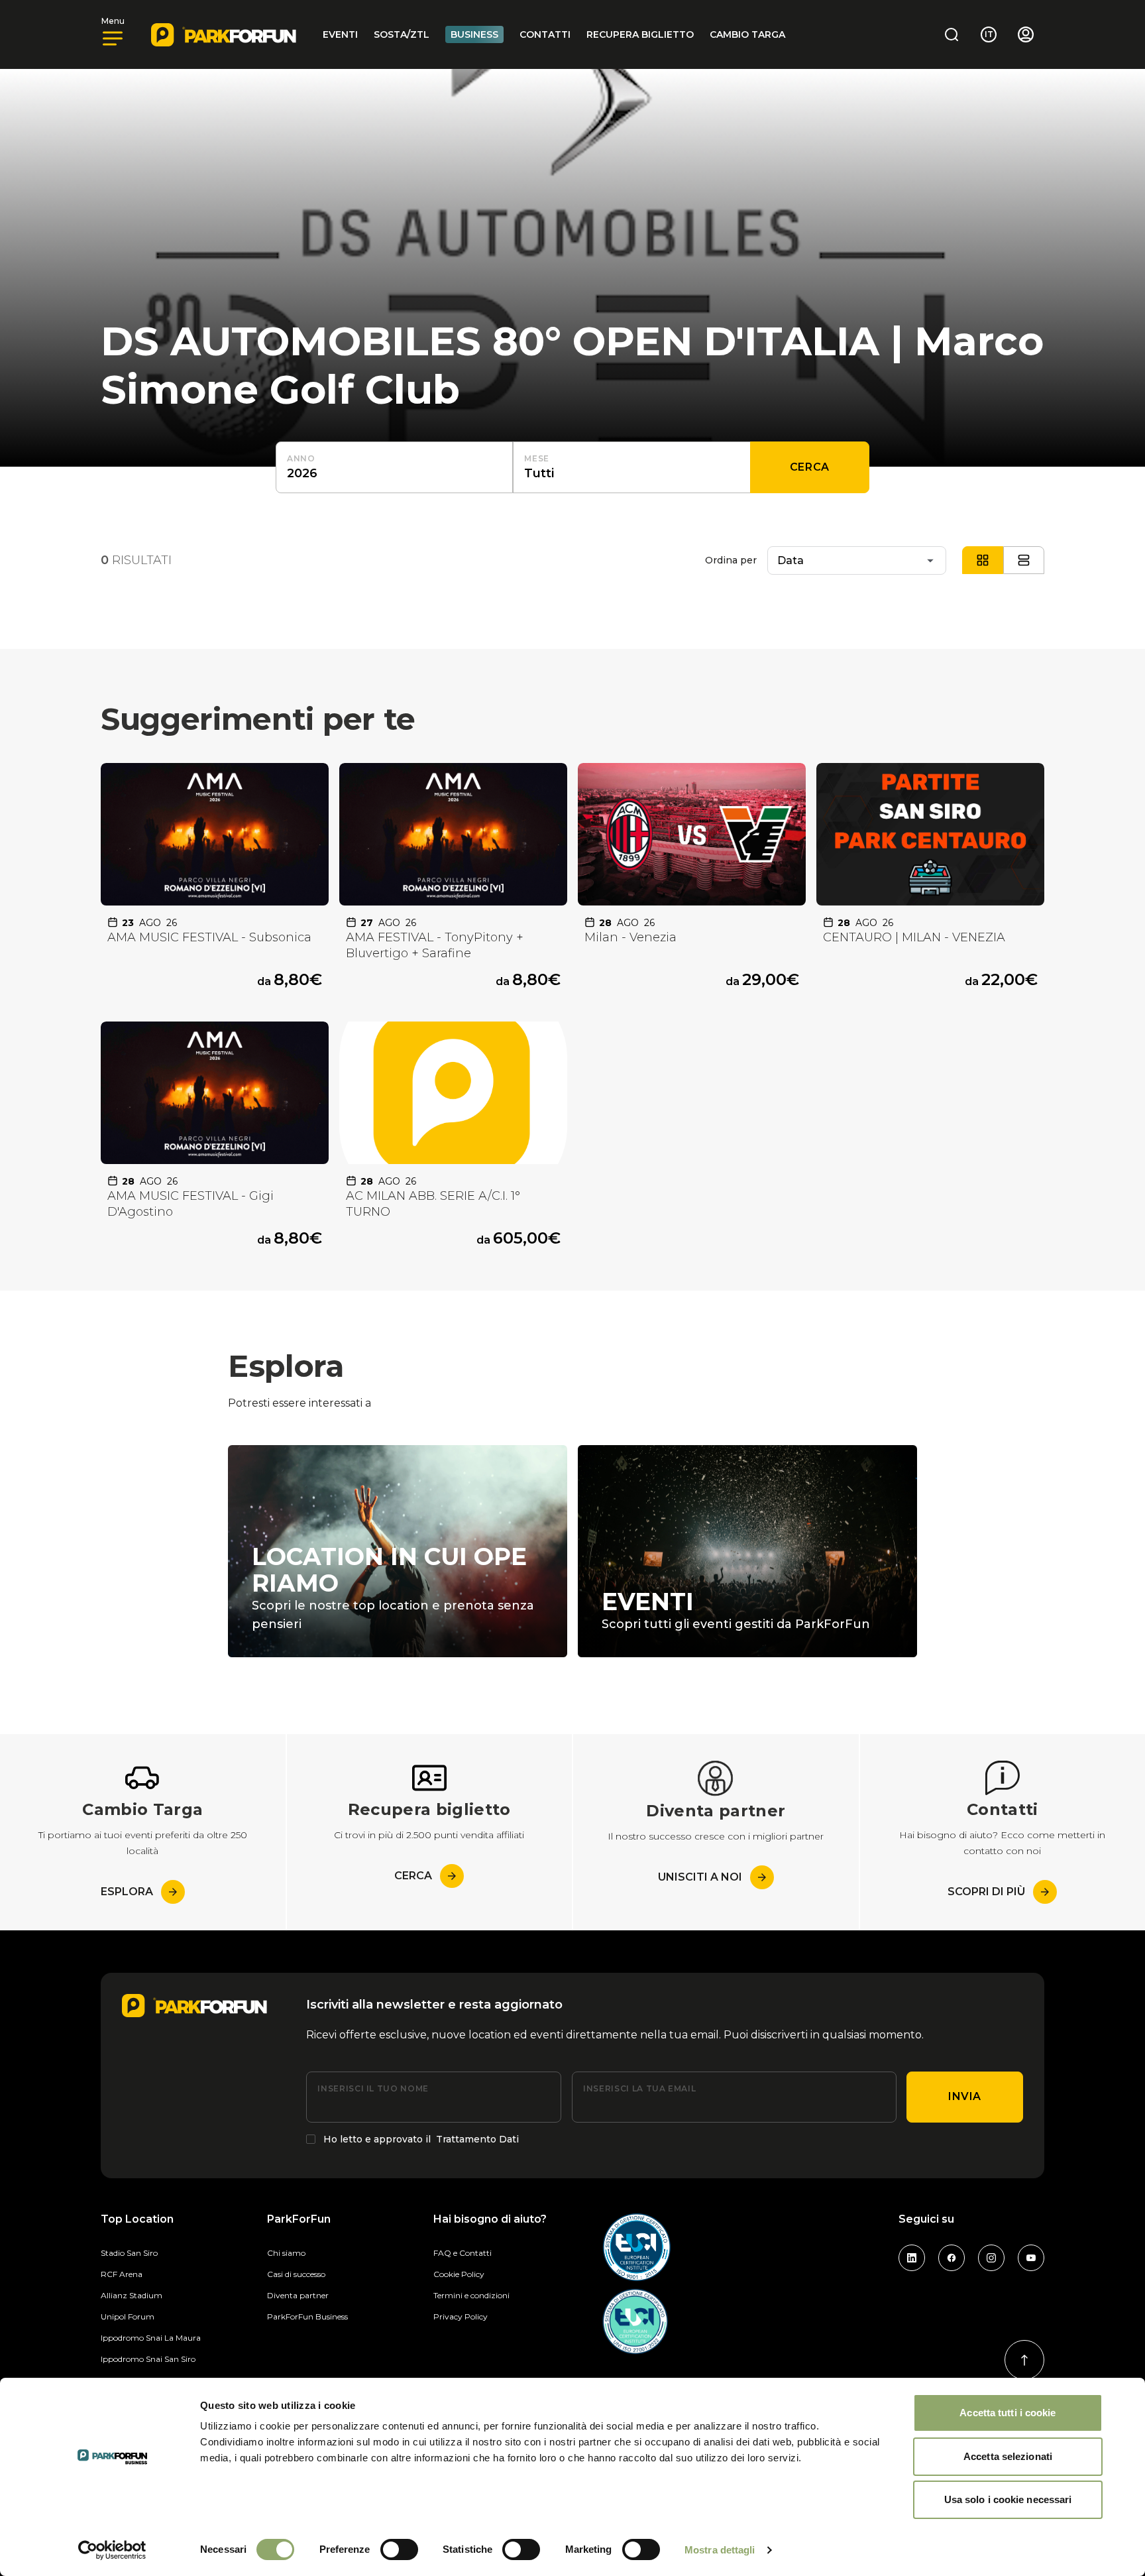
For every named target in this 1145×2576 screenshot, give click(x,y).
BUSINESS (474, 34)
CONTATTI (545, 34)
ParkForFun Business (307, 2316)
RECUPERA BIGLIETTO (640, 34)
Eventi (340, 34)
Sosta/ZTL (402, 34)
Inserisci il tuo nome (373, 2088)
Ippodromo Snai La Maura (151, 2338)
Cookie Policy (459, 2274)
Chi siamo (286, 2253)
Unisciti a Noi (700, 1877)
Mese (537, 458)
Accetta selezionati (1008, 2456)
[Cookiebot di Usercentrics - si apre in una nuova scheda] (112, 2550)
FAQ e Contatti (463, 2253)
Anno (301, 458)
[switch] (399, 2549)
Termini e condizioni (471, 2295)
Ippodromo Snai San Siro (148, 2359)
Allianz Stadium (132, 2295)
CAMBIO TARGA (747, 34)
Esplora (127, 1892)
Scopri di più (986, 1892)
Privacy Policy (461, 2316)
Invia (965, 2096)
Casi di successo (296, 2274)
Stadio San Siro (129, 2253)
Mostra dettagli (720, 2550)
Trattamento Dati (477, 2139)
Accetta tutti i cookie (1008, 2413)
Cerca (810, 467)
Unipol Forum (128, 2316)
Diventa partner (298, 2295)
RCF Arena (122, 2274)
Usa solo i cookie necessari (1008, 2499)
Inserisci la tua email (639, 2088)
